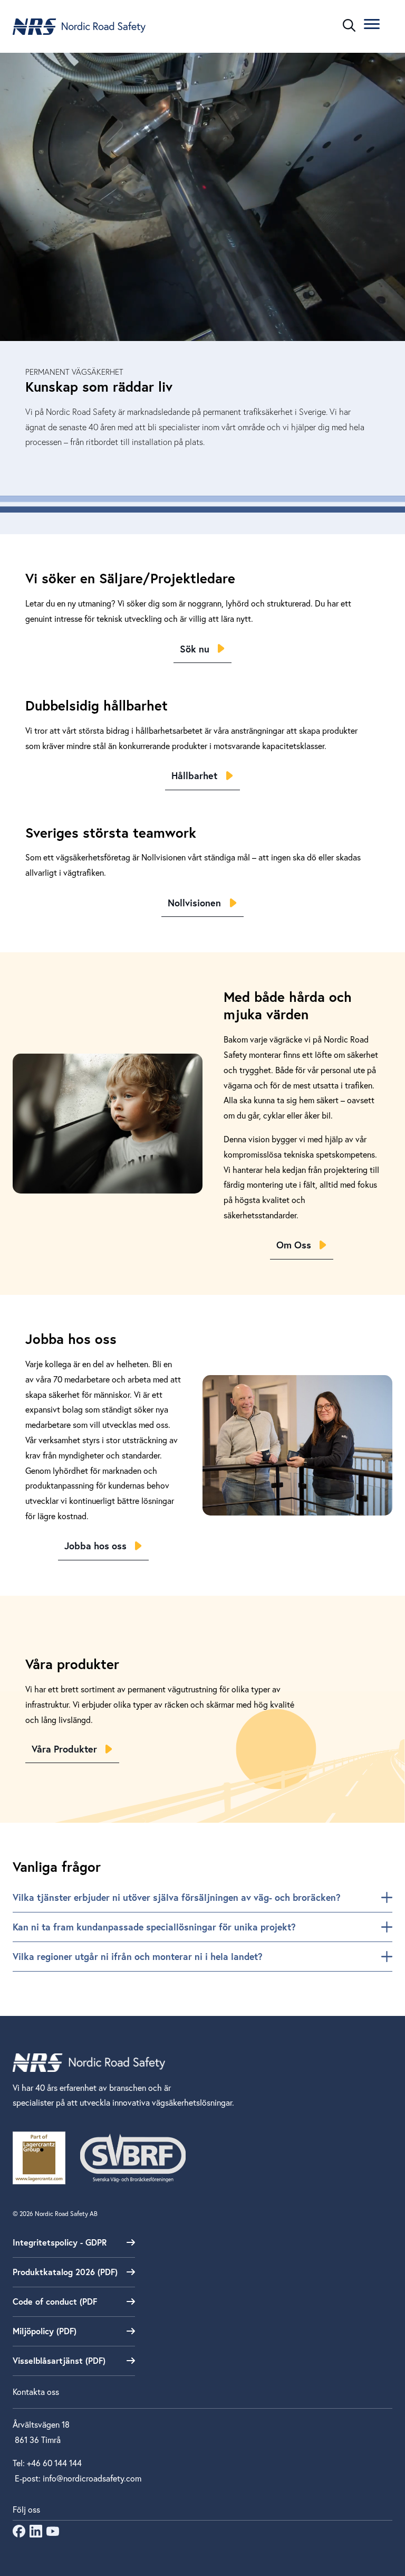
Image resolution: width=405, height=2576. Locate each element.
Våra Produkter (64, 1749)
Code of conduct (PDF (55, 2301)
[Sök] (349, 25)
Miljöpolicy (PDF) (45, 2331)
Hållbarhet (194, 775)
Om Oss (294, 1245)
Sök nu (195, 649)
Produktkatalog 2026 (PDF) (65, 2272)
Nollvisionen (194, 903)
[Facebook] (19, 2534)
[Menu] (372, 26)
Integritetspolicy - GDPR (60, 2242)
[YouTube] (53, 2534)
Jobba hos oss (95, 1546)
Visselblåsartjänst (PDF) (59, 2360)
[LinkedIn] (36, 2534)
